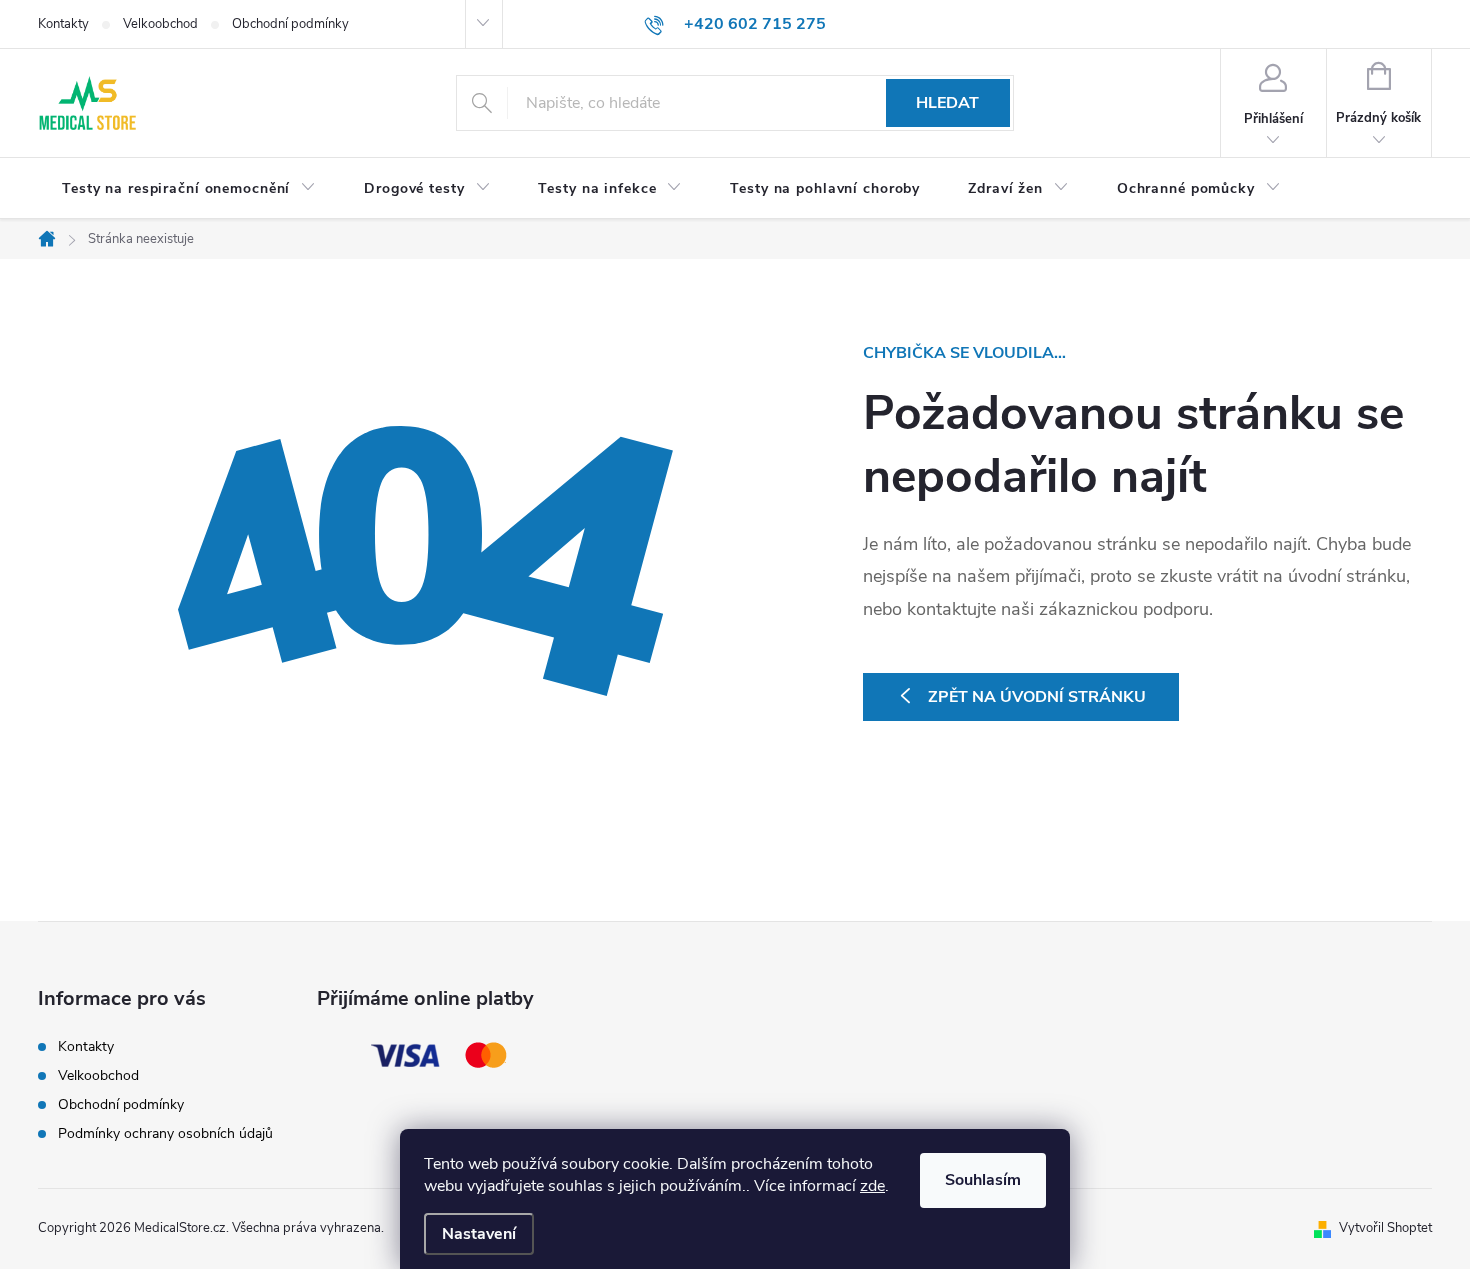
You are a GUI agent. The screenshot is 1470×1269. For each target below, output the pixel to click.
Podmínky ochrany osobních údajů (165, 1133)
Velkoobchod (160, 24)
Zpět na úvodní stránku (1037, 697)
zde (872, 1186)
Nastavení (479, 1234)
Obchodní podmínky (290, 24)
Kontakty (63, 24)
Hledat (947, 103)
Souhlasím (983, 1180)
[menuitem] (189, 189)
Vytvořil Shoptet (1385, 1228)
